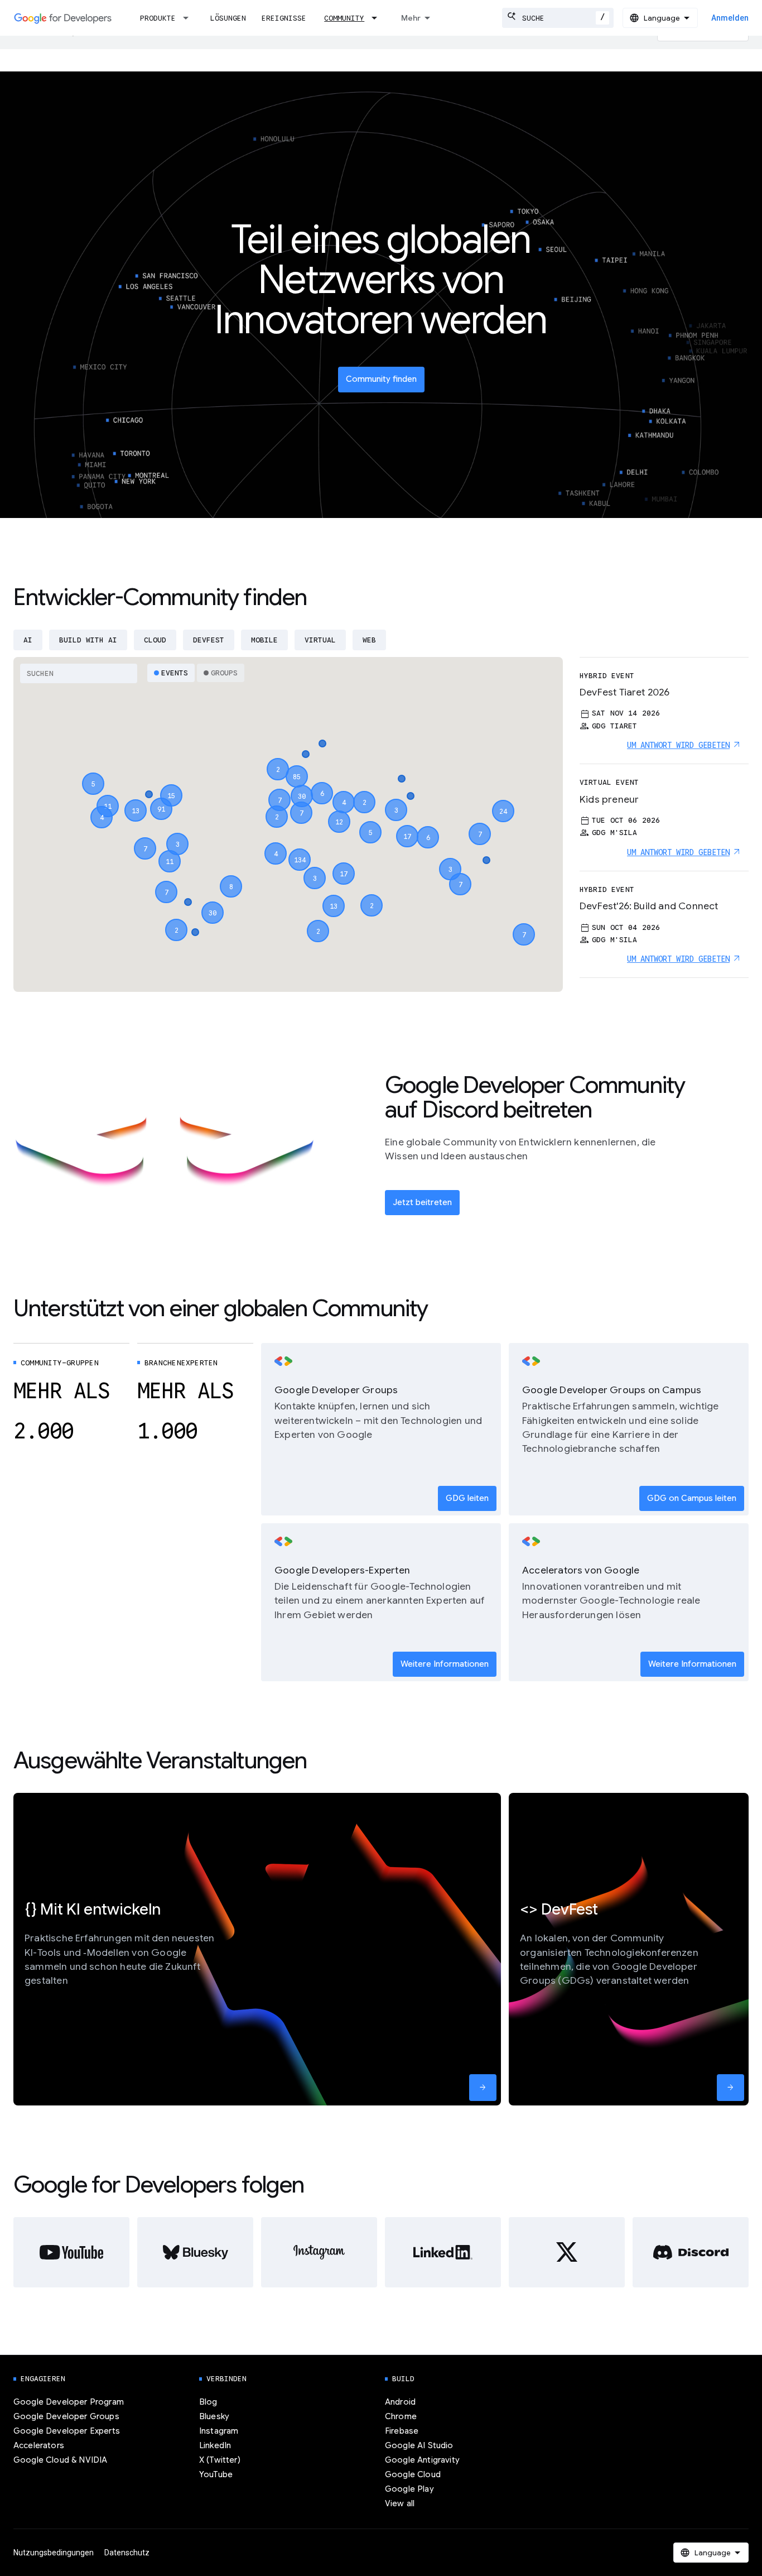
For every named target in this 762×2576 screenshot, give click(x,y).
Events (175, 673)
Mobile (264, 640)
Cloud (155, 640)
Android (400, 2402)
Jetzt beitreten (422, 1202)
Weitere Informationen (445, 1664)
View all (400, 2503)
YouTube (216, 2474)
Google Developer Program (69, 2402)
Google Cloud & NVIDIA (60, 2460)
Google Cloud (413, 2474)
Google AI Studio (419, 2445)
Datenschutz (127, 2553)
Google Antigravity (422, 2460)
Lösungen (228, 18)
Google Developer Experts (67, 2431)
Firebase (402, 2431)
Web (369, 640)
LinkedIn (215, 2445)
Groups (224, 673)
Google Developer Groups (66, 2416)
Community (344, 18)
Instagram (219, 2431)
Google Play (409, 2489)
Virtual (320, 640)
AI (28, 640)
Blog (208, 2402)
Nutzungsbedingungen (54, 2553)
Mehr (411, 18)
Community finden (381, 379)
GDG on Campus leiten (692, 1498)
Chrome (401, 2416)
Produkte (158, 18)
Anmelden (730, 18)
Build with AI (88, 640)
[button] (300, 850)
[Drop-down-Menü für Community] (378, 18)
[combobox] (558, 18)
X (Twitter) (220, 2460)
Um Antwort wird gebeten (678, 745)
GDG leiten (467, 1498)
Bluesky (214, 2416)
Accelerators (39, 2445)
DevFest (209, 640)
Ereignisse (284, 18)
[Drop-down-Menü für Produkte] (189, 18)
